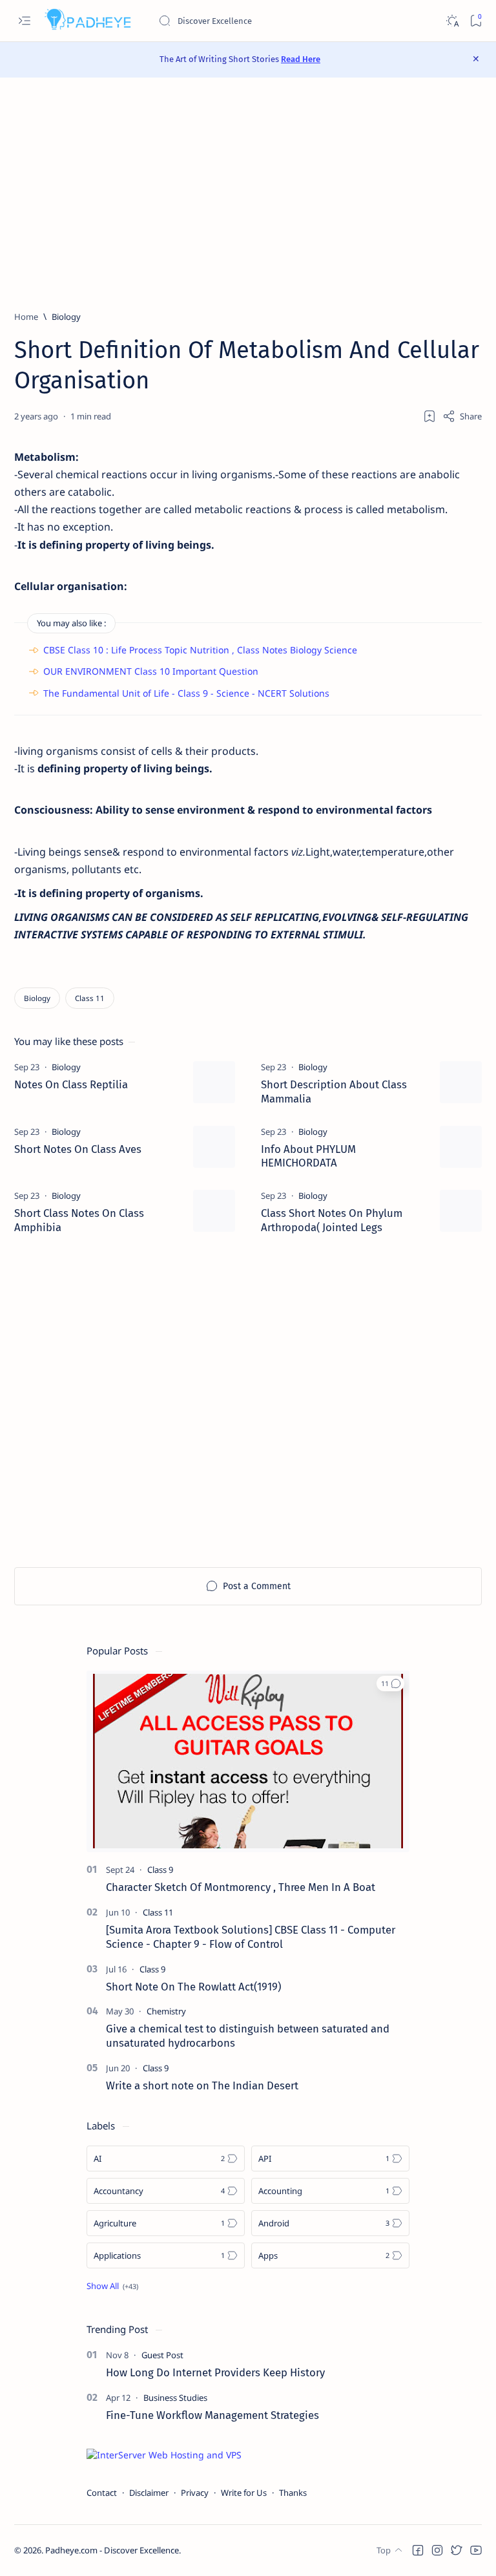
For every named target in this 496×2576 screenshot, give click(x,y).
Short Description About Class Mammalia (334, 1092)
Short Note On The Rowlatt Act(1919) (193, 1987)
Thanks (293, 2493)
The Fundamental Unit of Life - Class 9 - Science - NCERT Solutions (186, 693)
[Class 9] (160, 1870)
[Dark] (452, 21)
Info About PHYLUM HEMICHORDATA (308, 1156)
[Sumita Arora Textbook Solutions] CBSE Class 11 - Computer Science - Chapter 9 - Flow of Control (251, 1937)
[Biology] (37, 998)
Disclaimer (149, 2493)
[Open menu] (24, 21)
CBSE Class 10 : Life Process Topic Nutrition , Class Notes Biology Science (200, 650)
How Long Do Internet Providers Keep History (215, 2372)
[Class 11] (90, 998)
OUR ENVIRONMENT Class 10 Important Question (151, 671)
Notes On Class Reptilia (71, 1084)
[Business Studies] (175, 2398)
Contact (102, 2493)
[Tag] (66, 1067)
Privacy (195, 2493)
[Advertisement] (248, 194)
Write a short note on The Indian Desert (202, 2085)
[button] (390, 1684)
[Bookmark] (476, 21)
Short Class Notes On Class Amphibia (79, 1220)
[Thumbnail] (214, 1082)
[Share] (462, 416)
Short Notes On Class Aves (78, 1149)
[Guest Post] (162, 2355)
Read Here (301, 59)
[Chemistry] (166, 2011)
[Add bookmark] (429, 416)
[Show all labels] (112, 2286)
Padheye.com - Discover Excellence (112, 2550)
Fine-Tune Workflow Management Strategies (212, 2415)
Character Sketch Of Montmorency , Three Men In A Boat (241, 1887)
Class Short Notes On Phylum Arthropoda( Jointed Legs (332, 1220)
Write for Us (244, 2493)
